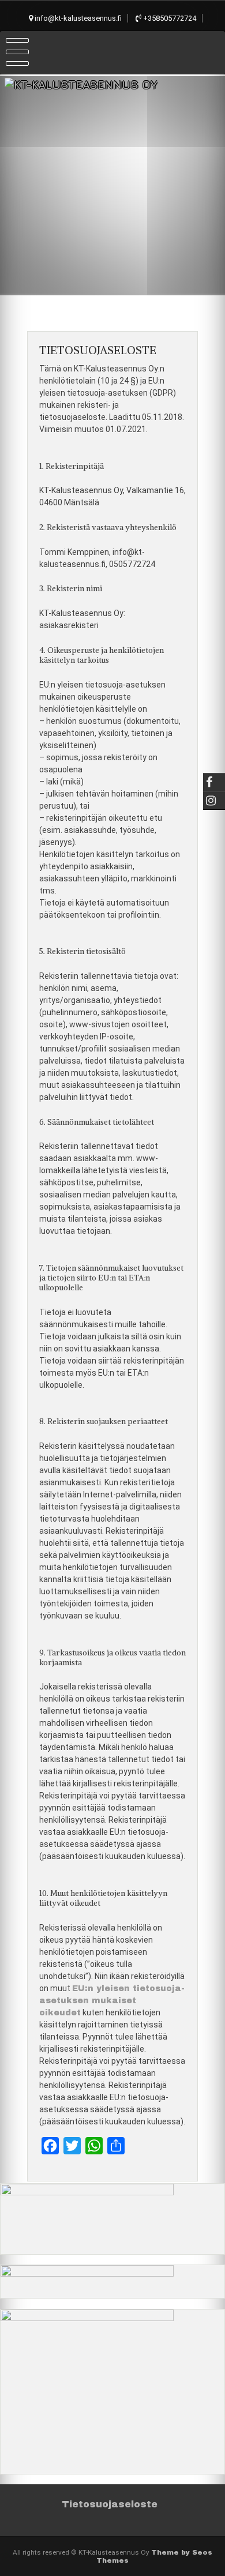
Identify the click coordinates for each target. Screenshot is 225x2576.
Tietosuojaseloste (110, 2504)
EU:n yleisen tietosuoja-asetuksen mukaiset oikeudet (112, 2001)
